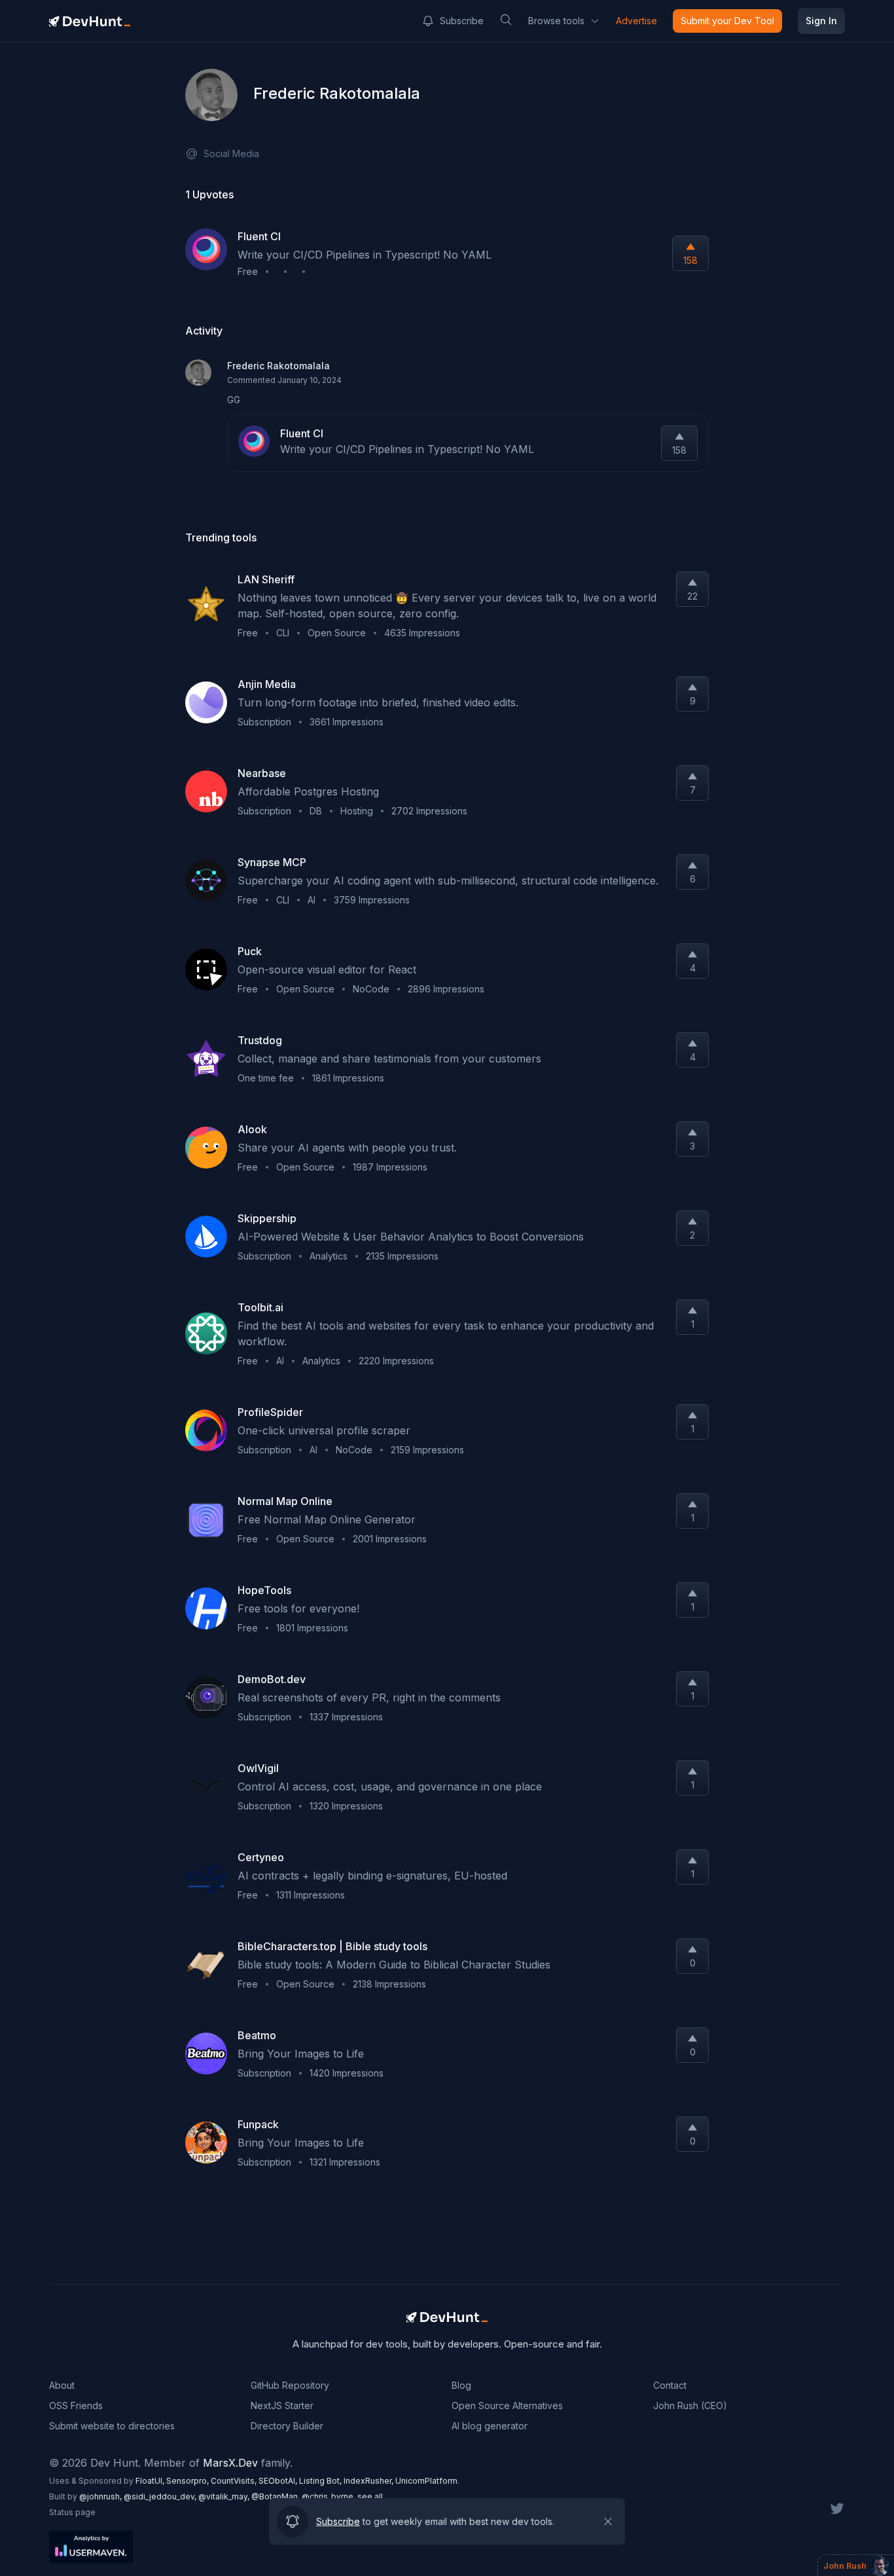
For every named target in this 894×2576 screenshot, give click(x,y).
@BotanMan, (277, 2496)
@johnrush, (101, 2496)
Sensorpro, (188, 2481)
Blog (461, 2385)
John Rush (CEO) (690, 2405)
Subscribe (462, 21)
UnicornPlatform (426, 2481)
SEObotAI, (279, 2481)
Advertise (636, 21)
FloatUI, (151, 2481)
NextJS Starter (282, 2405)
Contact (670, 2385)
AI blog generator (490, 2426)
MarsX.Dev (230, 2463)
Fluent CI (302, 433)
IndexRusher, (369, 2481)
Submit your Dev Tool (727, 21)
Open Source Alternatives (507, 2405)
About (62, 2385)
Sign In (821, 21)
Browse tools (556, 21)
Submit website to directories (112, 2426)
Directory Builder (287, 2426)
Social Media (231, 154)
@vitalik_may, (225, 2496)
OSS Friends (76, 2405)
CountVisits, (235, 2481)
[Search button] (506, 20)
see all (370, 2496)
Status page (72, 2512)
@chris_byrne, (330, 2496)
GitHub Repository (290, 2385)
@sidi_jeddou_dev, (161, 2496)
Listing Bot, (321, 2481)
